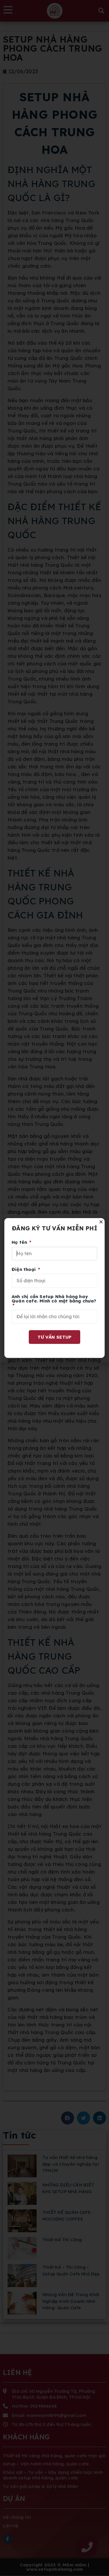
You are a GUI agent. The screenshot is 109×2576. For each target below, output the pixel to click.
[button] (101, 1222)
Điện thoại (24, 1270)
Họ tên (20, 1242)
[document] (54, 1288)
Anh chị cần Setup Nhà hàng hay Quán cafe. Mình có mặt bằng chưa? (54, 1299)
